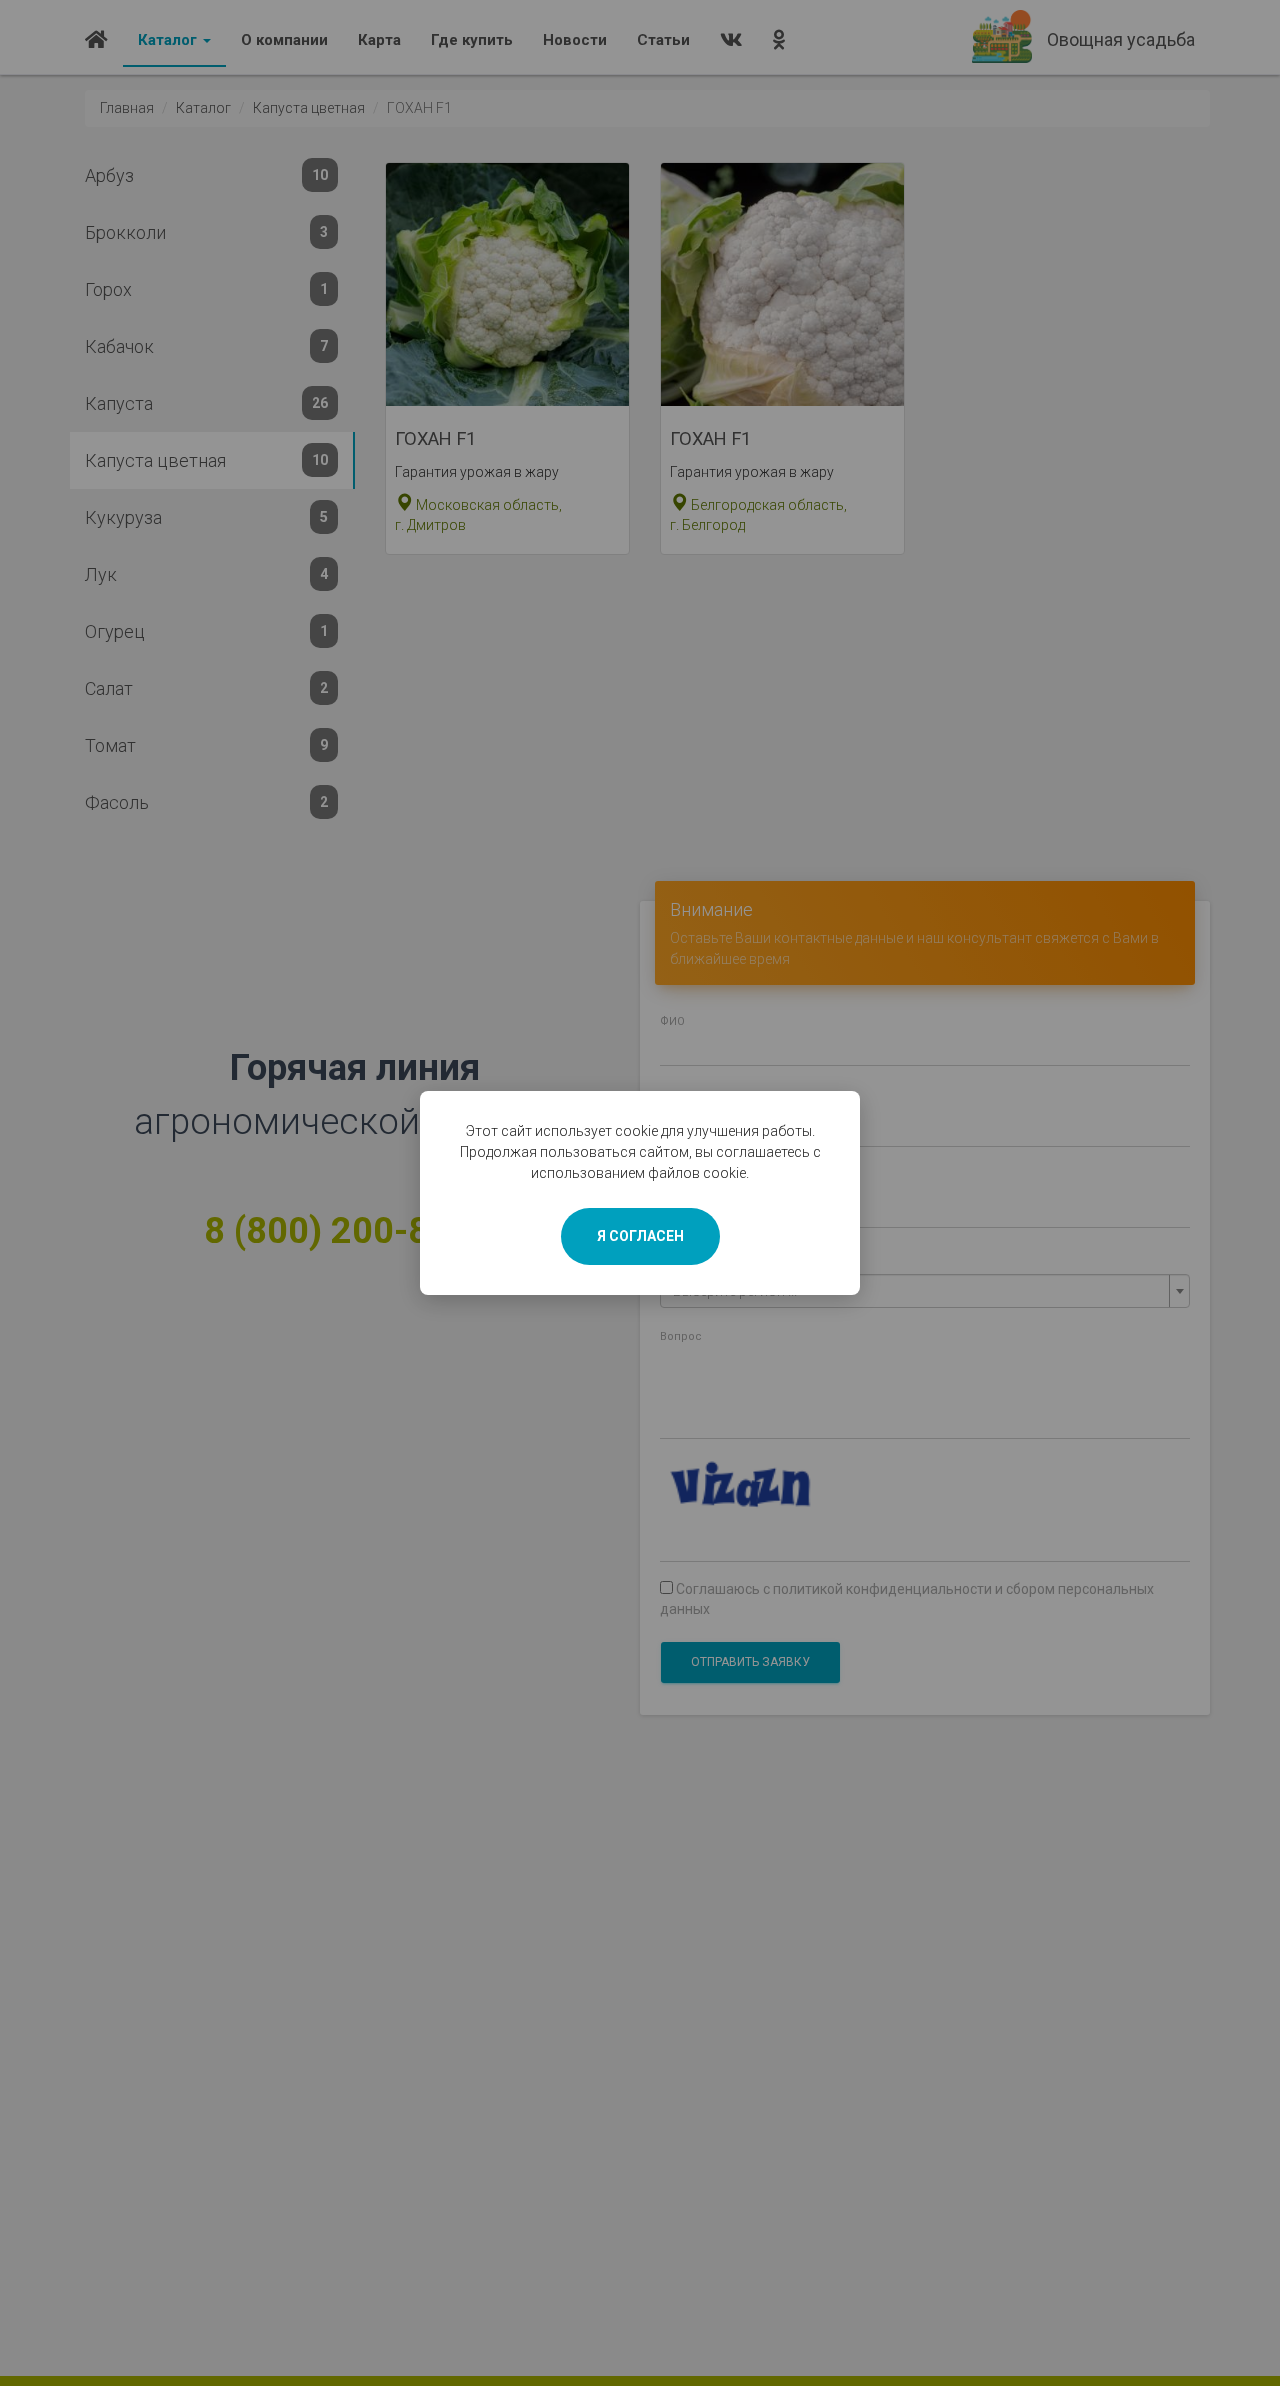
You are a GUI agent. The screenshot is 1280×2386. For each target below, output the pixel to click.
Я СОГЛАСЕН (640, 1236)
